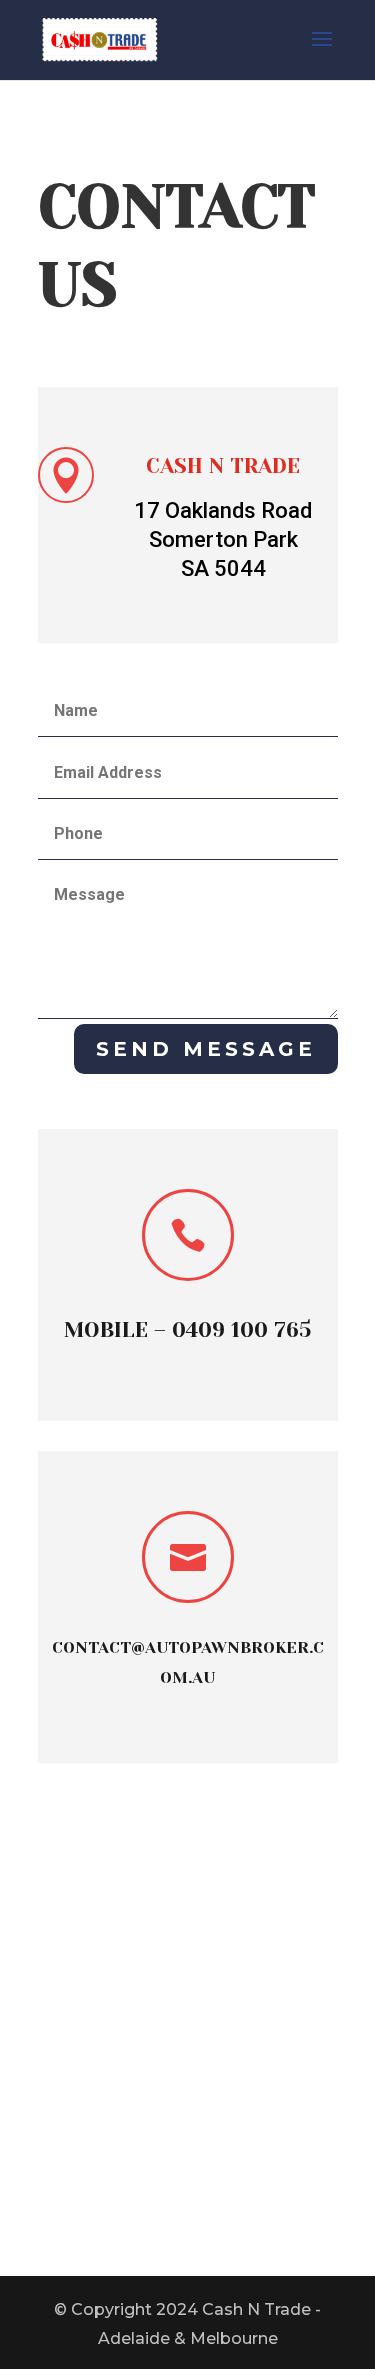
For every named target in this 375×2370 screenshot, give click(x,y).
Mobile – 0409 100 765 (187, 1330)
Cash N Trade (223, 466)
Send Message (206, 1049)
